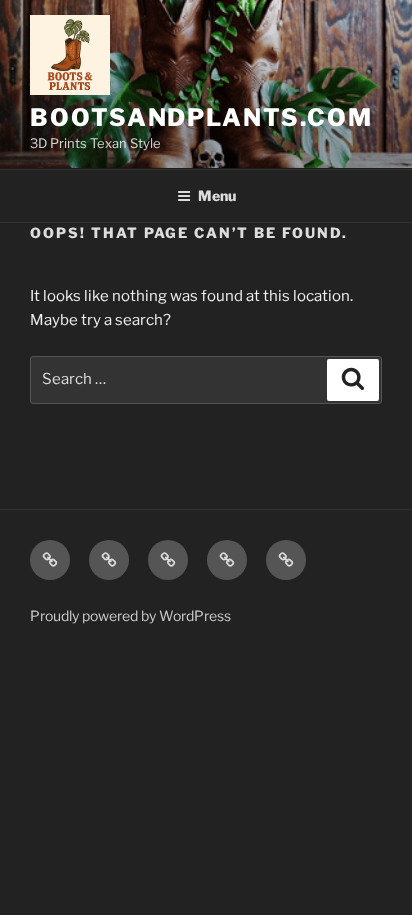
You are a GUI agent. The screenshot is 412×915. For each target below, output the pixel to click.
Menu (217, 195)
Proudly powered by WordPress (130, 615)
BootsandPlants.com (201, 117)
